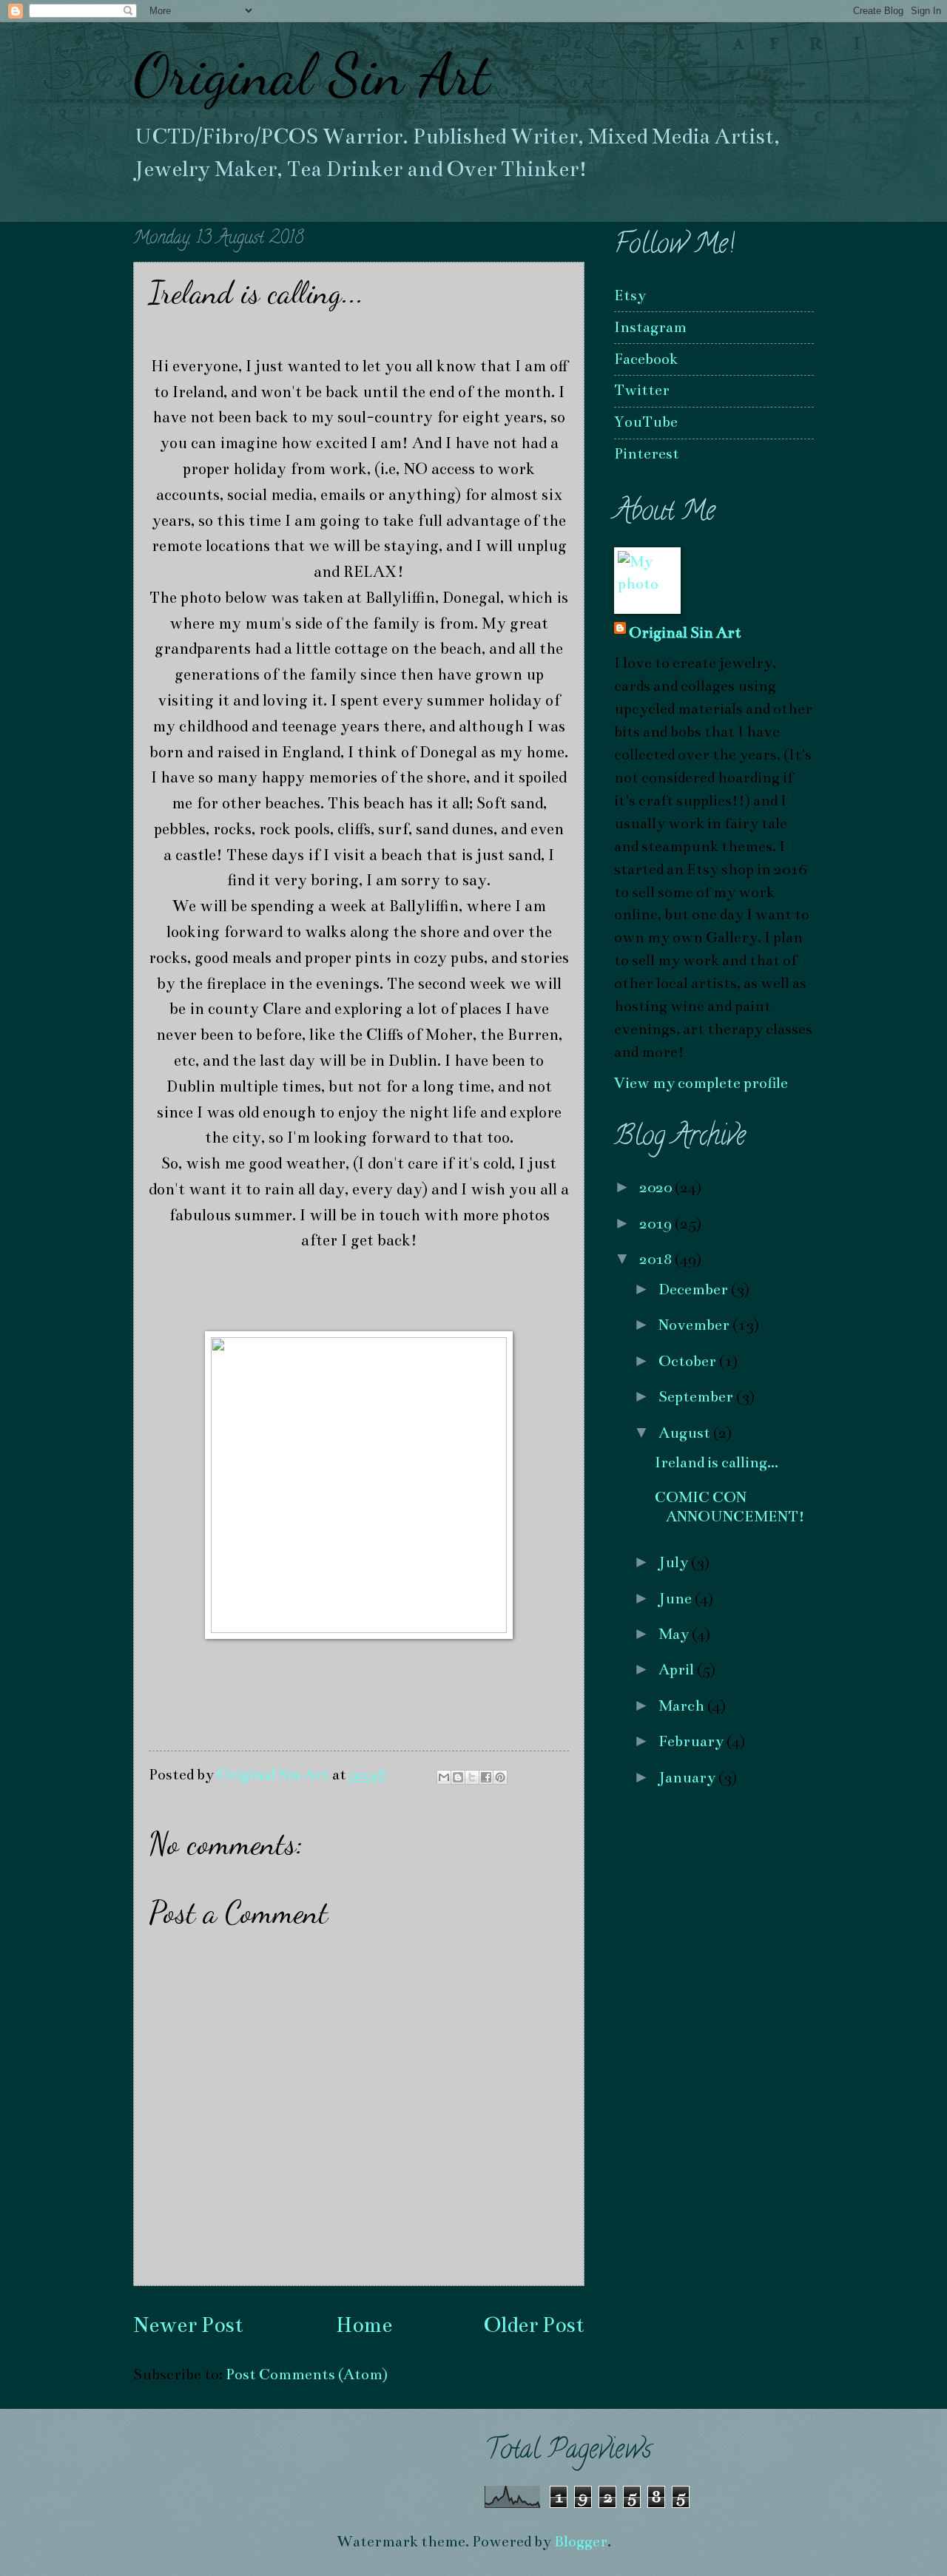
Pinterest (647, 454)
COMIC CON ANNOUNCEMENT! (730, 1507)
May (675, 1634)
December (695, 1289)
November (695, 1325)
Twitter (642, 390)
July (675, 1562)
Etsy (630, 295)
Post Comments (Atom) (307, 2374)
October (689, 1361)
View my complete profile (701, 1083)
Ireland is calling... (717, 1463)
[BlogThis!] (458, 1777)
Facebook (646, 359)
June (677, 1599)
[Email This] (444, 1777)
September (697, 1397)
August (686, 1433)
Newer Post (188, 2325)
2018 (657, 1259)
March (683, 1706)
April (678, 1670)
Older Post (534, 2325)
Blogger (581, 2542)
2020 (657, 1187)
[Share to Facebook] (486, 1777)
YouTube (646, 422)
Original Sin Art (311, 74)
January (688, 1778)
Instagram (650, 327)
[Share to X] (472, 1777)
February (692, 1741)
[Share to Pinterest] (500, 1777)
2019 (657, 1224)
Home (364, 2325)
